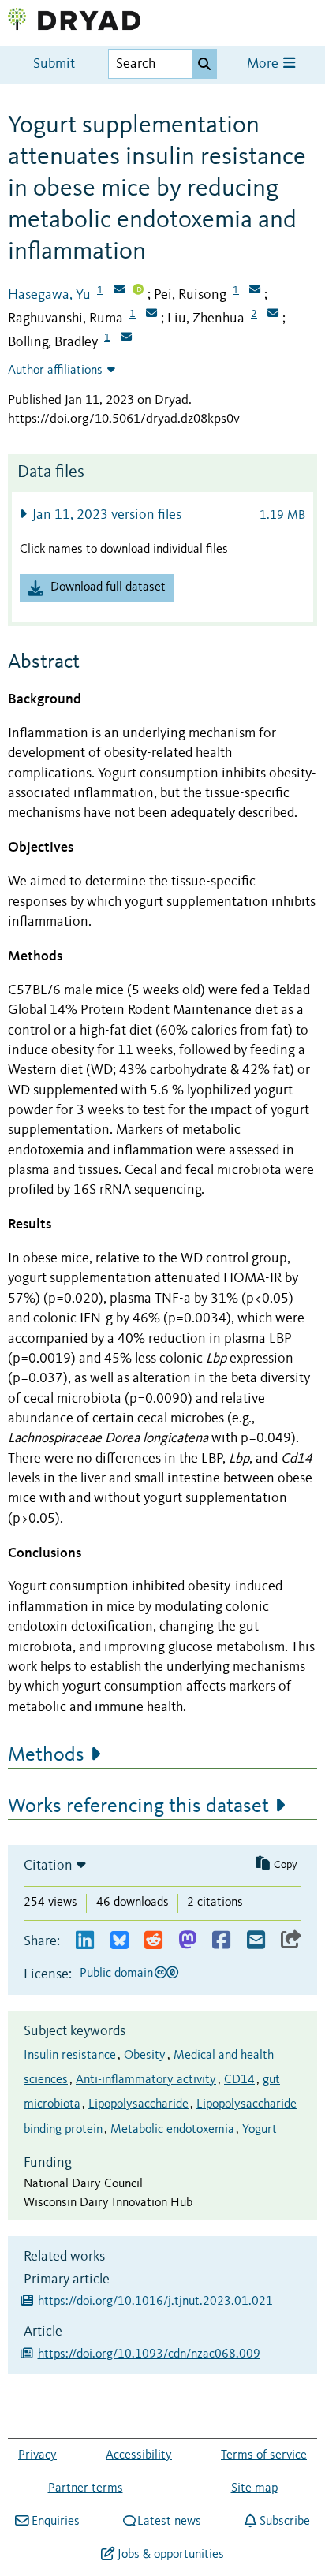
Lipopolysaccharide (138, 2104)
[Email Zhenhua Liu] (273, 315)
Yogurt (260, 2130)
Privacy (37, 2455)
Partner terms (86, 2488)
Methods (46, 1755)
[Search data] (204, 64)
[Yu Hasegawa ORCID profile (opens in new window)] (138, 291)
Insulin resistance (70, 2056)
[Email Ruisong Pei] (255, 291)
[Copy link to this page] (291, 1941)
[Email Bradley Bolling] (126, 338)
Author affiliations (55, 371)
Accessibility (139, 2455)
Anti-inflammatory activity (146, 2080)
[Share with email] (256, 1941)
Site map (254, 2488)
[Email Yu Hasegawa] (119, 291)
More (264, 64)
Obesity (145, 2056)
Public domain (116, 1974)
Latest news (169, 2522)
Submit (54, 64)
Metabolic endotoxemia (172, 2130)
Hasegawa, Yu (49, 295)
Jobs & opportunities (170, 2555)
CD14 (239, 2080)
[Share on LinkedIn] (85, 1941)
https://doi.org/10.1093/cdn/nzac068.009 (149, 2354)
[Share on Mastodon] (187, 1941)
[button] (162, 514)
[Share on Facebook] (221, 1941)
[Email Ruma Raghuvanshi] (151, 315)
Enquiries (55, 2522)
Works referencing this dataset (138, 1806)
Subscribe (284, 2522)
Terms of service (264, 2455)
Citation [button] (48, 1866)
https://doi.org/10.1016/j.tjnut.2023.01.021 (155, 2302)
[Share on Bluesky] (120, 1941)
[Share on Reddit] (153, 1941)
